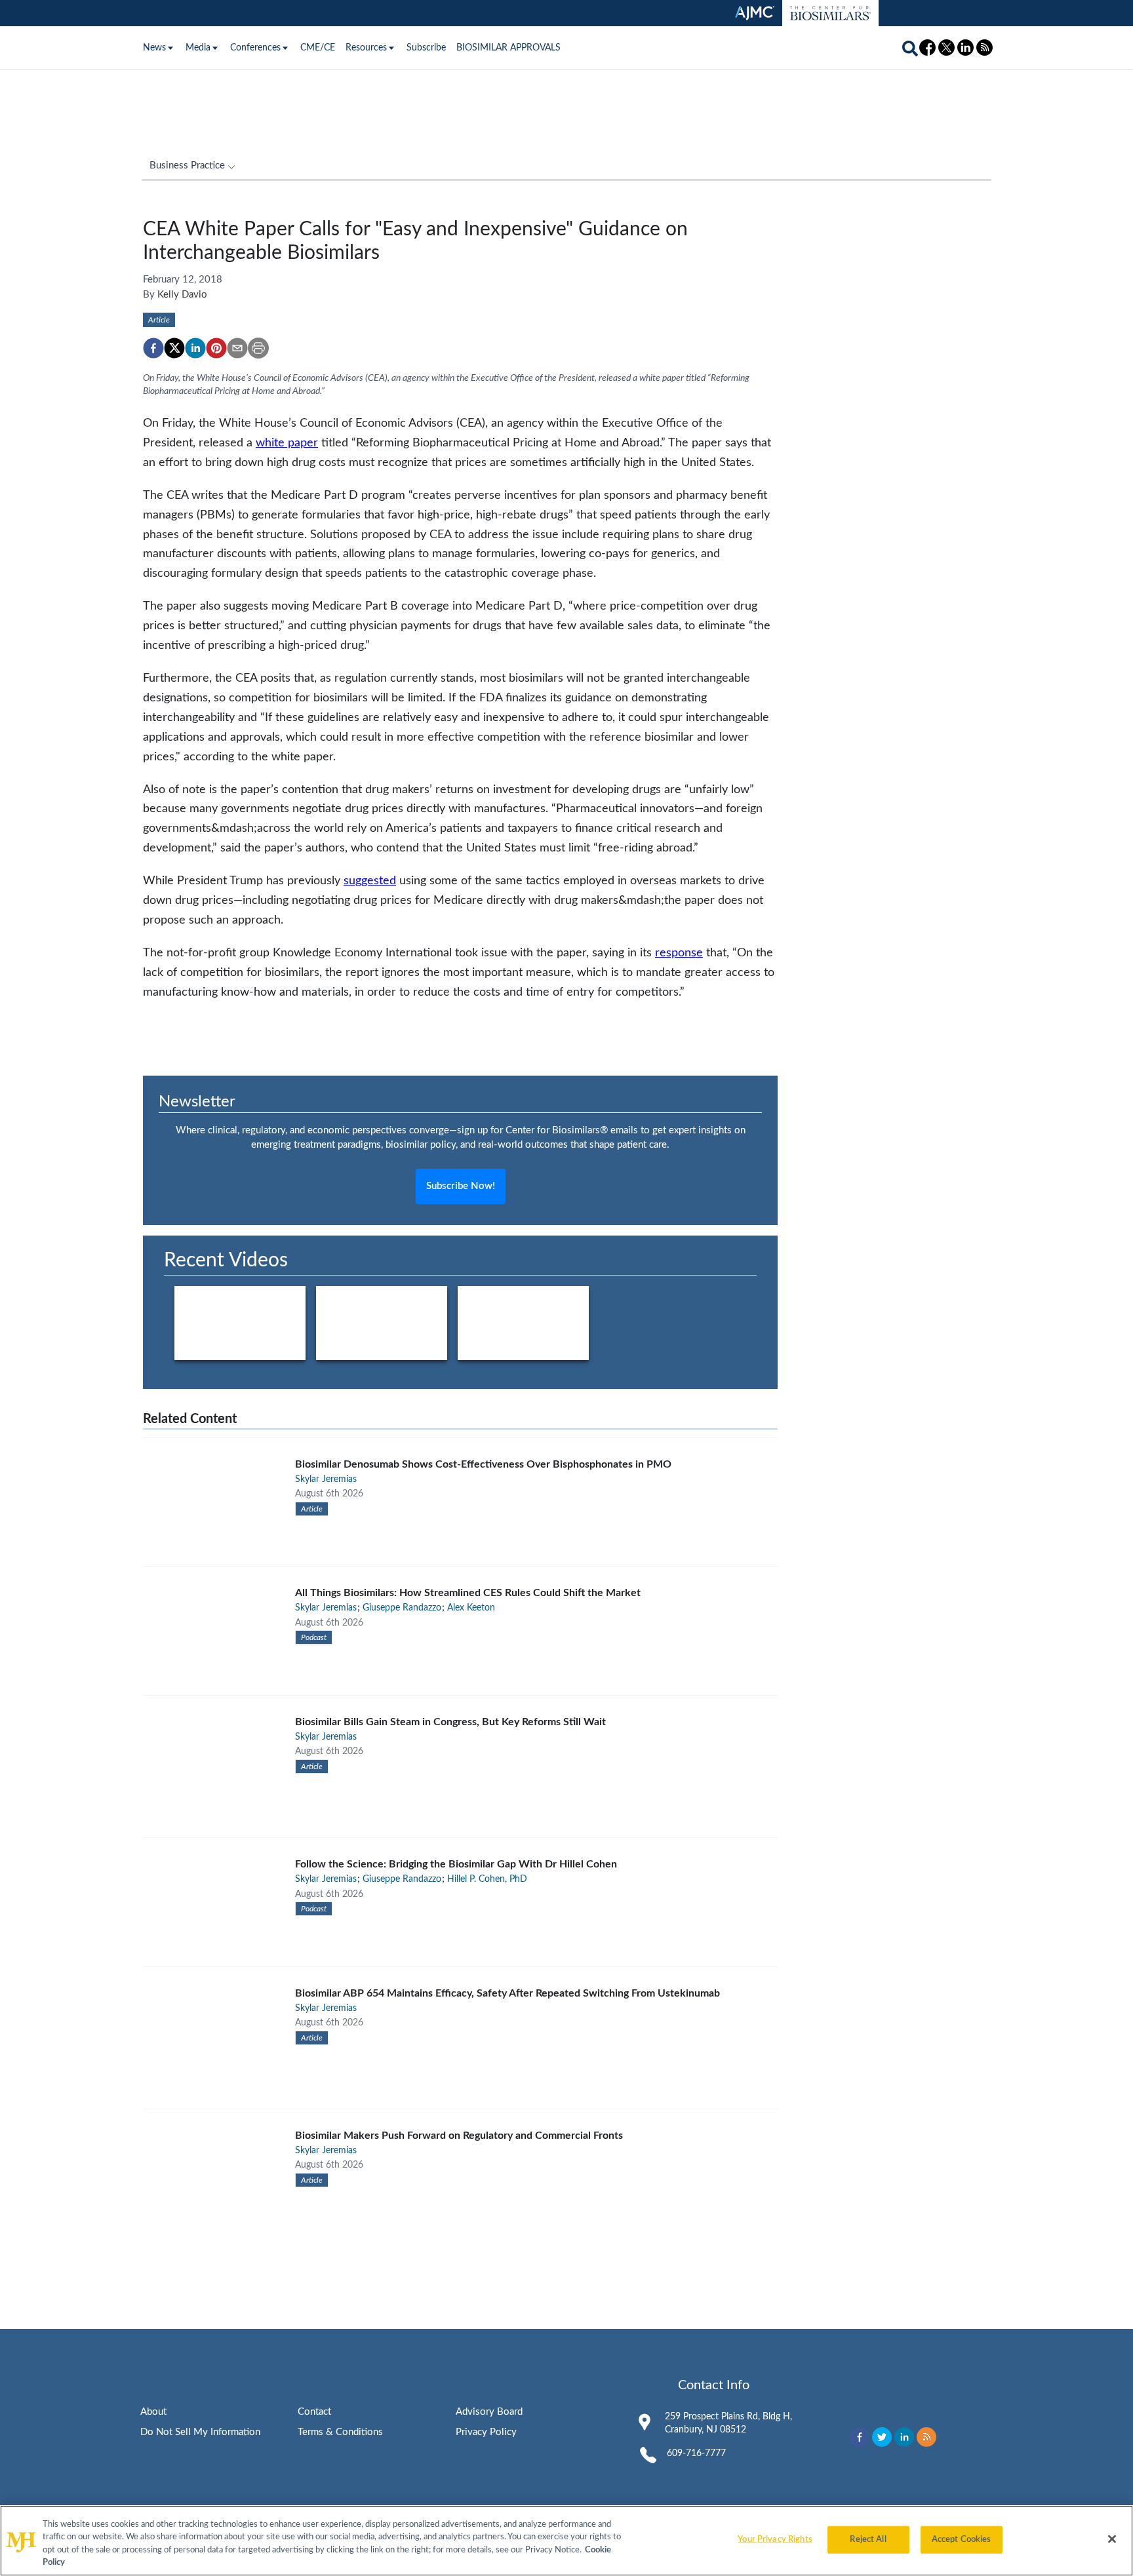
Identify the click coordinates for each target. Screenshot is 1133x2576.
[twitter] (174, 348)
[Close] (1112, 2539)
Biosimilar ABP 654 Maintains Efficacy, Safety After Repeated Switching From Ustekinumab (507, 1993)
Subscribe (426, 48)
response (679, 953)
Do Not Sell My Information (200, 2432)
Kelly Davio (182, 295)
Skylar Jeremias (326, 1479)
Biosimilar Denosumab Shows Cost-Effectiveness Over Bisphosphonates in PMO (483, 1464)
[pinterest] (216, 348)
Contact (314, 2412)
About (153, 2412)
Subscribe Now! (461, 1186)
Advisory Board (489, 2412)
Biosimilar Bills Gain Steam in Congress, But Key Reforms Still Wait (450, 1722)
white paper (287, 443)
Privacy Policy (486, 2432)
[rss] (926, 2437)
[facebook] (153, 348)
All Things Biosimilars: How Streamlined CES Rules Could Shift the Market (468, 1593)
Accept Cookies (962, 2540)
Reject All (868, 2540)
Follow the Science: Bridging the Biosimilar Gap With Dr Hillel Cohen (456, 1864)
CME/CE (318, 48)
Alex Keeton (471, 1608)
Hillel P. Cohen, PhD (487, 1879)
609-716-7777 (696, 2453)
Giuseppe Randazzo (402, 1608)
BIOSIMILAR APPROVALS (508, 48)
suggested (370, 881)
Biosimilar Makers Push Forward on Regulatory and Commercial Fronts (459, 2136)
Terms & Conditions (340, 2432)
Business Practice (187, 166)
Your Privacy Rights (775, 2540)
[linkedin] (195, 348)
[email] (237, 348)
